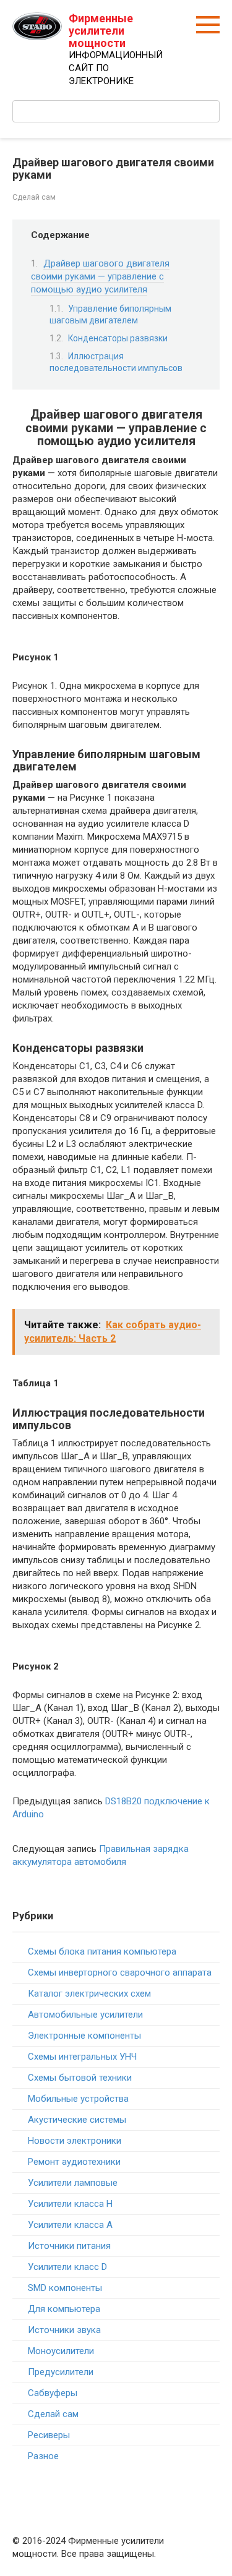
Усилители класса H (70, 2204)
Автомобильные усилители (85, 2015)
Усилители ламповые (73, 2183)
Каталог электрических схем (89, 1994)
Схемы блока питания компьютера (102, 1951)
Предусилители (61, 2372)
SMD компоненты (65, 2288)
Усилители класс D (67, 2267)
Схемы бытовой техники (80, 2078)
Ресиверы (49, 2435)
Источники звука (64, 2330)
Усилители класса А (70, 2225)
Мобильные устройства (78, 2099)
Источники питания (69, 2246)
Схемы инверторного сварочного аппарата (120, 1973)
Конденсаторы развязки (118, 338)
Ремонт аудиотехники (74, 2162)
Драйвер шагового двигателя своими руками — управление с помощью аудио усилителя (100, 276)
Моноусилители (61, 2351)
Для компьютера (64, 2309)
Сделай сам (34, 197)
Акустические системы (77, 2120)
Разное (43, 2456)
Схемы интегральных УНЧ (82, 2057)
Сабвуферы (53, 2393)
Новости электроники (75, 2141)
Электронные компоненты (84, 2036)
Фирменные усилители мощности (101, 31)
